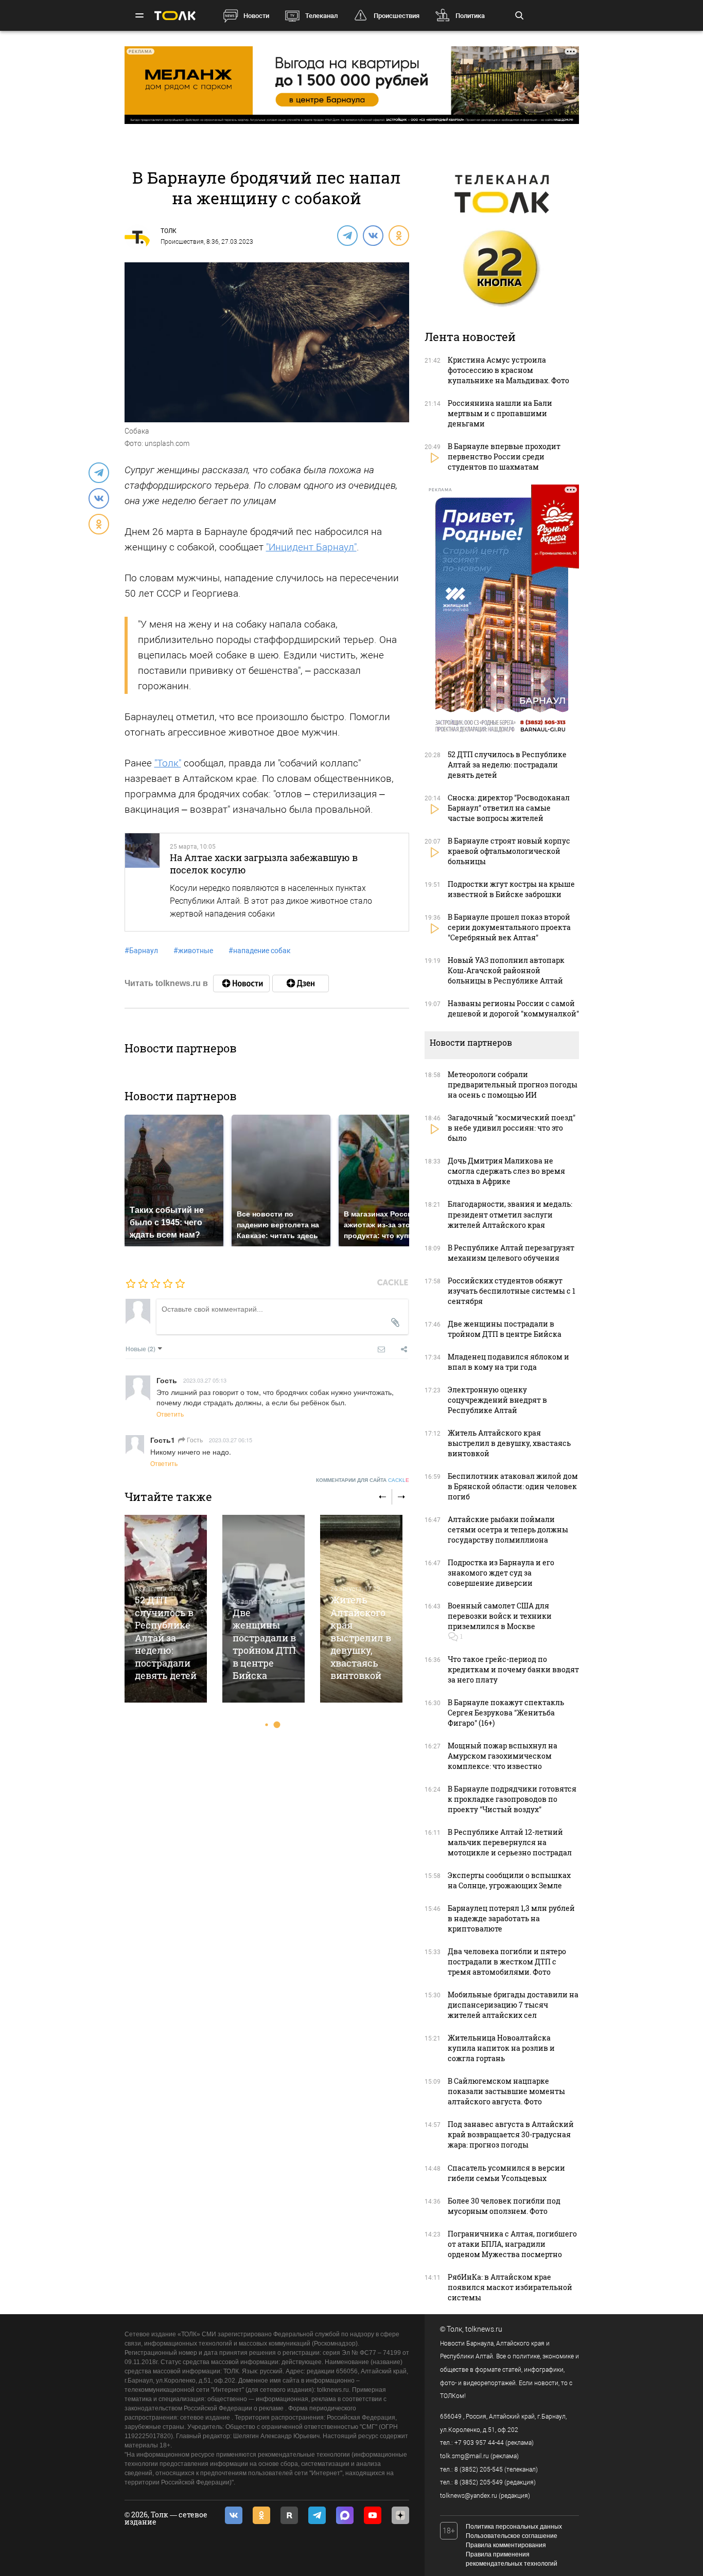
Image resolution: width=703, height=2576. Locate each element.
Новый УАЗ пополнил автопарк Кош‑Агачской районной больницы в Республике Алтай (506, 970)
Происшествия (397, 16)
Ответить (170, 1414)
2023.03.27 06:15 (231, 1440)
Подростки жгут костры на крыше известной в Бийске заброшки (511, 889)
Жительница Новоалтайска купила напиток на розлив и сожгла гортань (501, 2048)
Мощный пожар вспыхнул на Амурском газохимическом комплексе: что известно (503, 1756)
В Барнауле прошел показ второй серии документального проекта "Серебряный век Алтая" (509, 927)
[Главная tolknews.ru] (175, 16)
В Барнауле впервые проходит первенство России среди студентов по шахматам (504, 457)
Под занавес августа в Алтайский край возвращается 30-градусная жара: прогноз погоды (511, 2134)
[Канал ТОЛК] (301, 983)
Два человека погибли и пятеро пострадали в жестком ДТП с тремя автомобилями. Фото (507, 1962)
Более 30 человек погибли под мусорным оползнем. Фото (504, 2206)
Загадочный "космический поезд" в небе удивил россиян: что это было (512, 1128)
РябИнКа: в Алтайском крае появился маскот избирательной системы (510, 2287)
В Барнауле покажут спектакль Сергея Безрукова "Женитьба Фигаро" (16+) (506, 1713)
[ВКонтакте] (373, 235)
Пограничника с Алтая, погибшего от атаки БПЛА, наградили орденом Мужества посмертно (512, 2244)
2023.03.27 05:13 (205, 1380)
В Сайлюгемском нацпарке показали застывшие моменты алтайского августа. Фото (506, 2091)
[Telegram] (347, 235)
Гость (194, 1439)
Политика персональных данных (514, 2527)
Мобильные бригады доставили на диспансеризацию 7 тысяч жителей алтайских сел (513, 2005)
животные (193, 951)
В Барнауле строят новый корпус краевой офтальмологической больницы (509, 851)
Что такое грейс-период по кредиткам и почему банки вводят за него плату (513, 1669)
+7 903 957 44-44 (479, 2443)
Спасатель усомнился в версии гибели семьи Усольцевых (506, 2173)
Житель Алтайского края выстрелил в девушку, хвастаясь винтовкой (361, 1638)
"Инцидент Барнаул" (311, 547)
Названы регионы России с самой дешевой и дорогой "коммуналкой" (513, 1008)
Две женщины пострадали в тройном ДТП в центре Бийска (264, 1644)
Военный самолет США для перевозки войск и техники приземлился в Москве (500, 1616)
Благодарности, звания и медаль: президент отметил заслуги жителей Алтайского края (510, 1214)
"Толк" (168, 763)
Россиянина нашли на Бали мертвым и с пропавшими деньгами (500, 413)
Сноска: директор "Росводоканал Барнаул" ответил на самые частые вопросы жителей (509, 808)
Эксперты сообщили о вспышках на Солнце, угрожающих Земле (509, 1880)
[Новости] (241, 983)
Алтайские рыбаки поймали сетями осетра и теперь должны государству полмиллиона (508, 1529)
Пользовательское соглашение (512, 2536)
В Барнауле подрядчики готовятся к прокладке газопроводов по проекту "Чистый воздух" (512, 1799)
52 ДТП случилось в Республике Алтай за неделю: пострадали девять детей (166, 1638)
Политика (470, 16)
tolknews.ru (484, 2329)
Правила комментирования (506, 2545)
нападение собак (260, 951)
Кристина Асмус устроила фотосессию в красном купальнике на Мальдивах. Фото (508, 370)
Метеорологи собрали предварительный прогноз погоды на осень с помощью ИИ (513, 1085)
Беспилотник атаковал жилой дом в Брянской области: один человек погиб (513, 1486)
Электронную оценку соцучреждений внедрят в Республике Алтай (497, 1400)
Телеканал (321, 16)
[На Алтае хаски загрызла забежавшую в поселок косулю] (142, 882)
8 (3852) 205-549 (479, 2482)
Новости (256, 16)
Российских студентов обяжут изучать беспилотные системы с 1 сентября (512, 1291)
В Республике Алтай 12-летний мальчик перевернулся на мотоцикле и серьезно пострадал (510, 1842)
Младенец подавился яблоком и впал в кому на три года (508, 1362)
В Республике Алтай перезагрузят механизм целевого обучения (511, 1253)
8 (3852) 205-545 (479, 2470)
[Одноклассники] (398, 235)
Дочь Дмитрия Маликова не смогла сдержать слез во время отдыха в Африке (506, 1171)
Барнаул (141, 951)
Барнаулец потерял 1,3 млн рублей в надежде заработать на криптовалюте (511, 1918)
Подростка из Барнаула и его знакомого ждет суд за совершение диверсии (501, 1573)
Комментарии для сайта (363, 1480)
